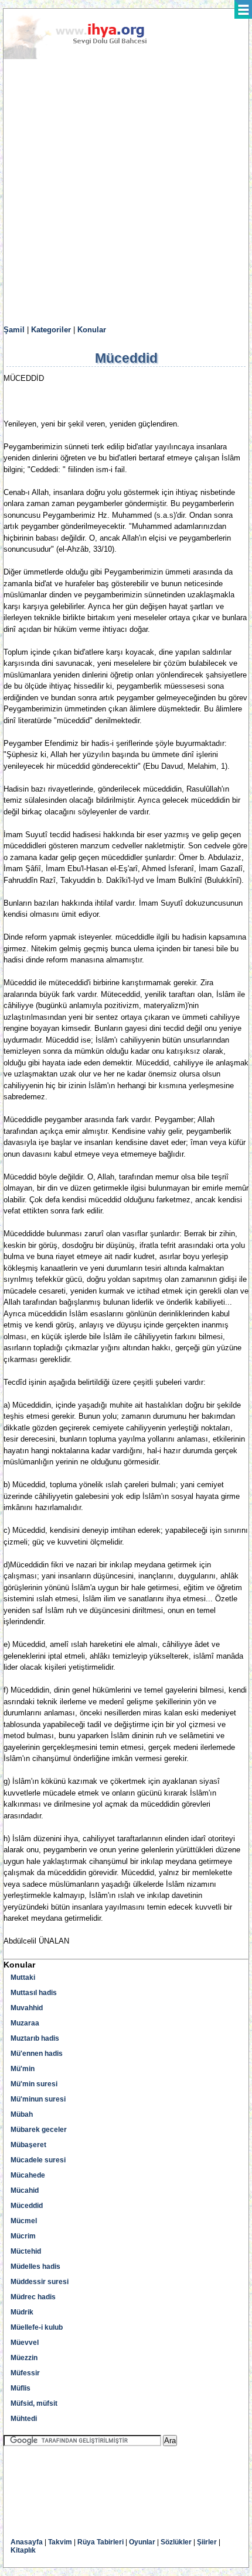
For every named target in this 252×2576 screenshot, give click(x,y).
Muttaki (23, 1977)
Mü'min (23, 2069)
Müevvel (25, 2343)
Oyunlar (142, 2542)
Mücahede (28, 2175)
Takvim (60, 2542)
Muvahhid (27, 2008)
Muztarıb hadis (35, 2038)
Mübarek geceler (39, 2130)
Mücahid (25, 2190)
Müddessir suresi (40, 2282)
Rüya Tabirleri (101, 2542)
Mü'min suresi (34, 2084)
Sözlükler (176, 2542)
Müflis (21, 2388)
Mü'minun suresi (38, 2099)
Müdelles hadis (35, 2267)
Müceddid (27, 2206)
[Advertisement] (126, 192)
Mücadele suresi (38, 2160)
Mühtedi (24, 2419)
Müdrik (22, 2312)
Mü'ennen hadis (37, 2054)
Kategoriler (51, 330)
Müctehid (26, 2251)
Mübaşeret (28, 2145)
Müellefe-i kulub (37, 2327)
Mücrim (23, 2236)
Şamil (14, 330)
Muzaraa (25, 2023)
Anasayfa (27, 2542)
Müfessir (25, 2373)
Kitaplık (23, 2550)
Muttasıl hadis (34, 1993)
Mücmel (24, 2221)
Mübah (22, 2114)
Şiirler (207, 2542)
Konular (92, 330)
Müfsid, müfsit (34, 2403)
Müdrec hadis (33, 2297)
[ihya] (86, 57)
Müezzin (24, 2358)
